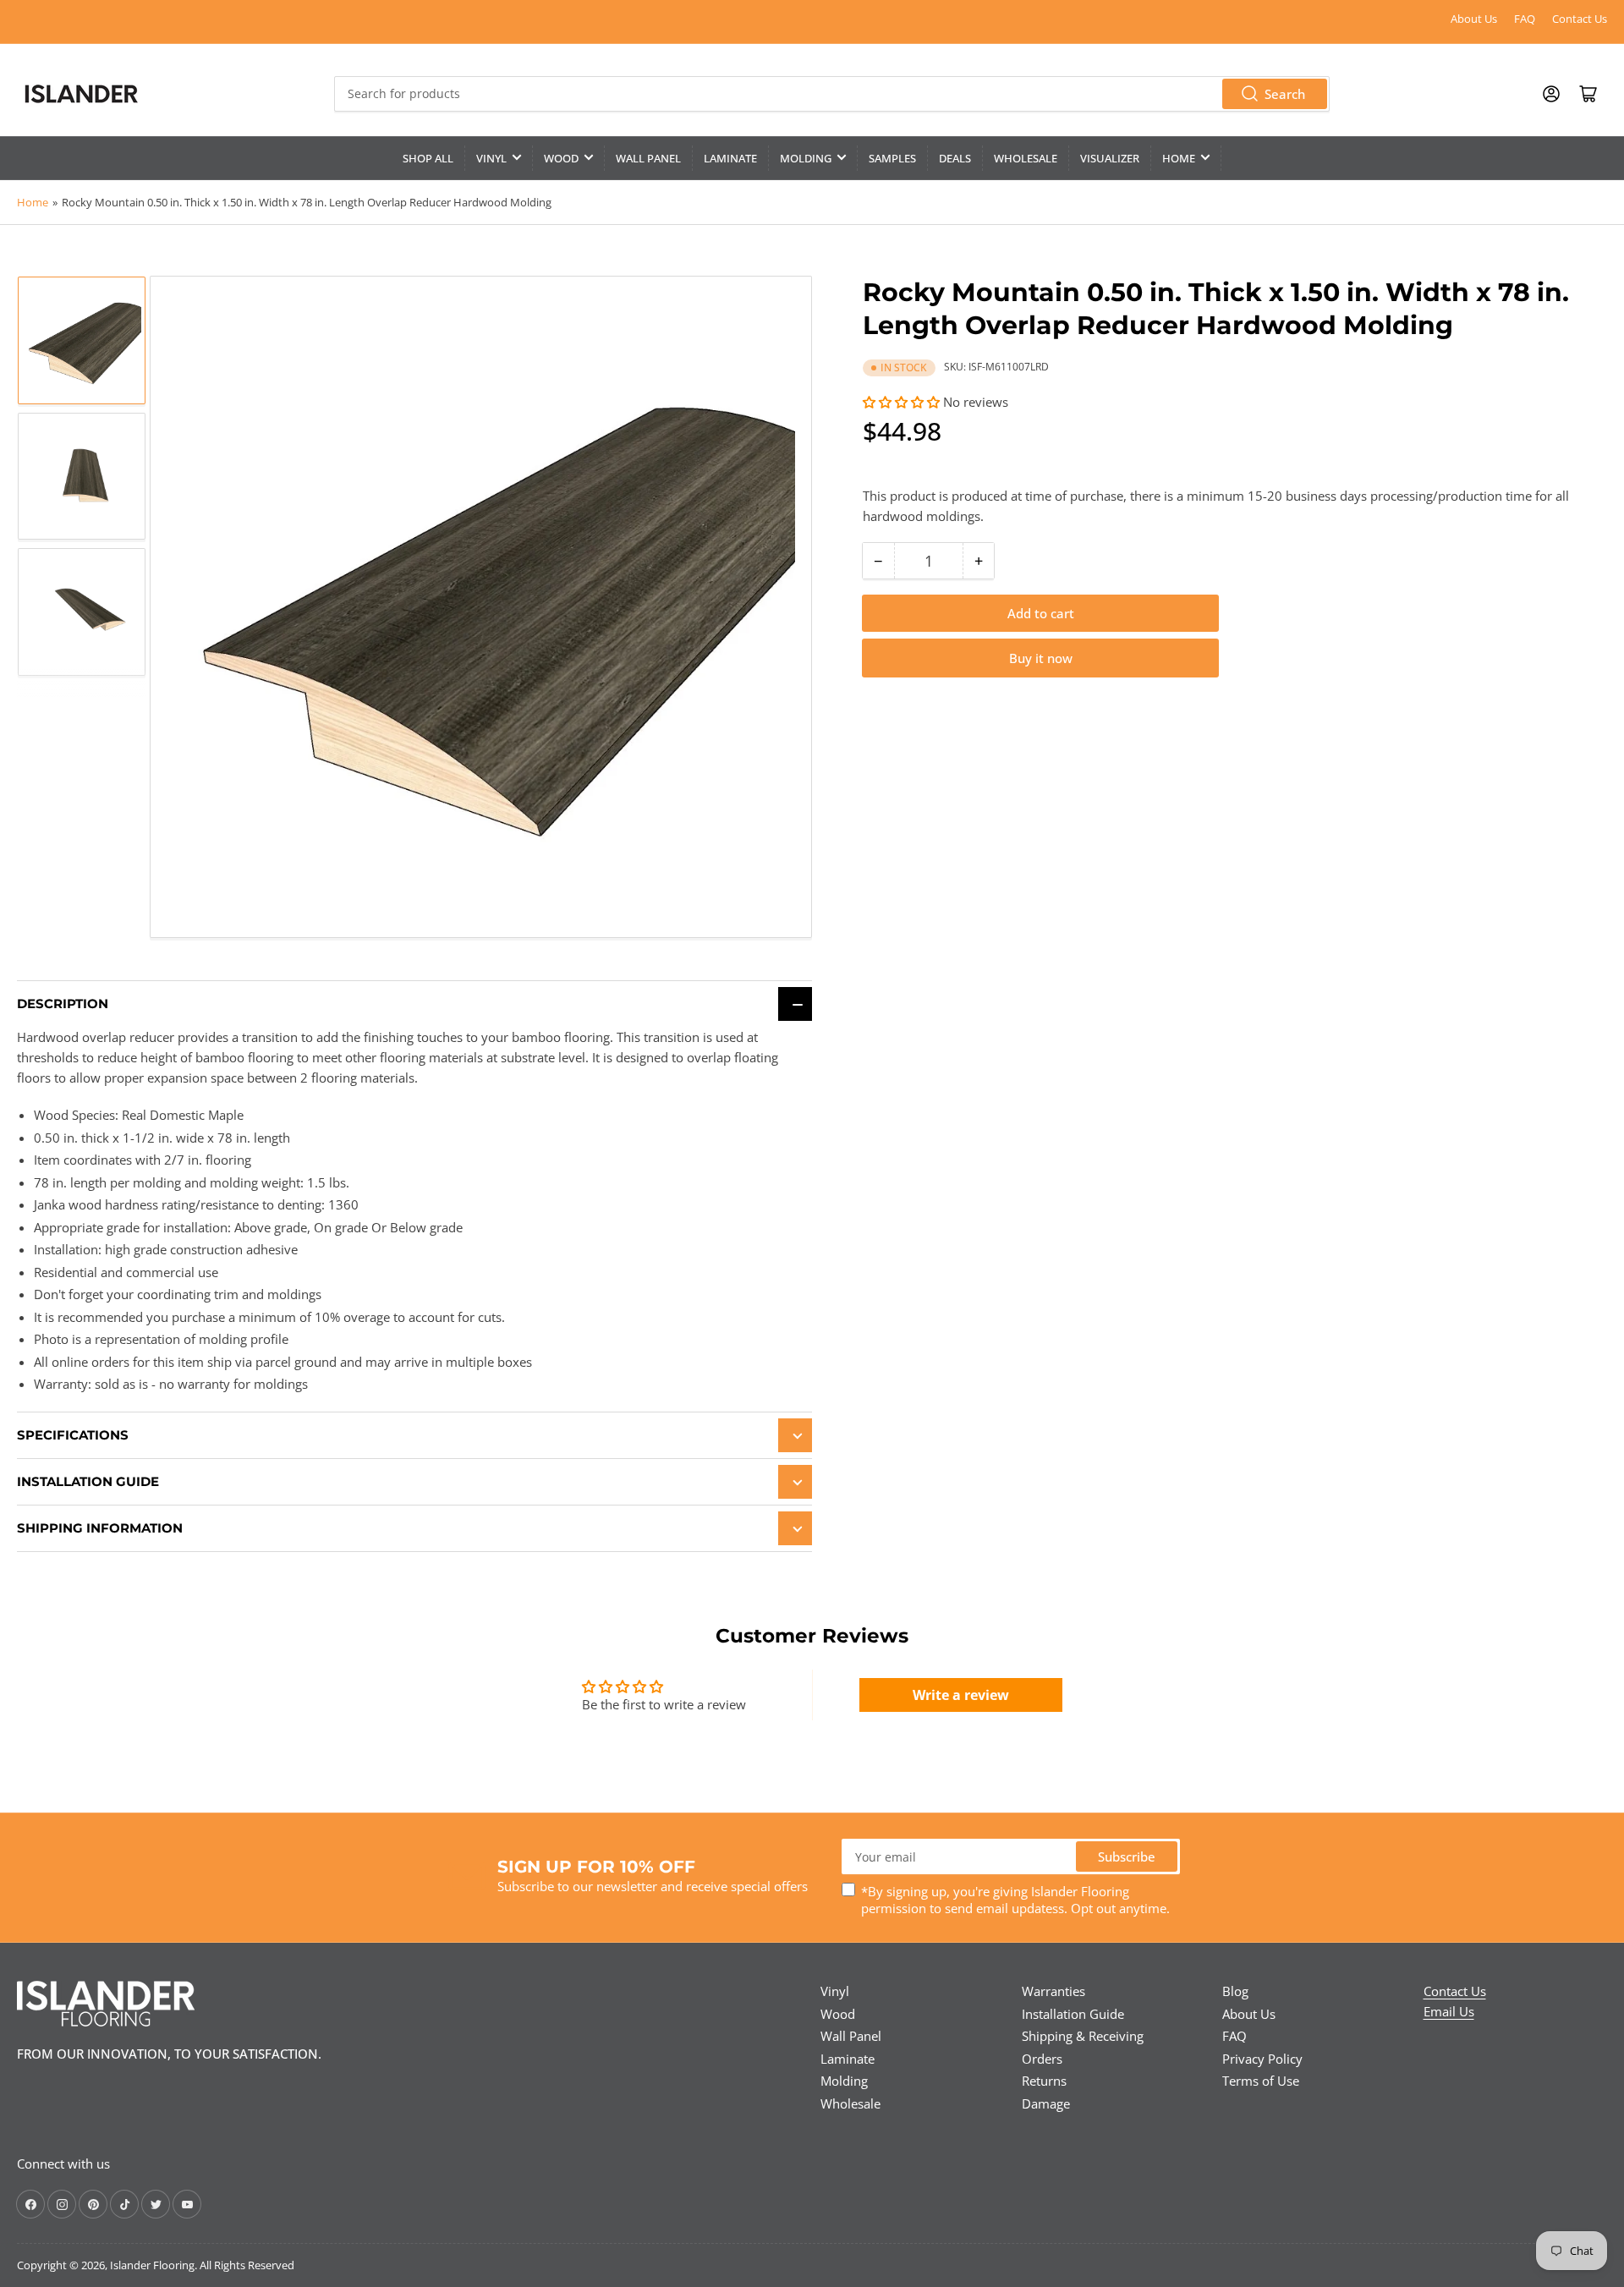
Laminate (730, 158)
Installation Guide (1073, 2014)
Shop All (428, 158)
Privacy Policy (1262, 2059)
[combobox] (831, 94)
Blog (1235, 1991)
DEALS (955, 158)
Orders (1042, 2059)
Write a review (961, 1695)
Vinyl (491, 158)
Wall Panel (648, 158)
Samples (892, 158)
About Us (1474, 19)
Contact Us (1580, 19)
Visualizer (1110, 158)
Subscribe (1127, 1856)
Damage (1046, 2103)
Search (1285, 94)
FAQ (1525, 19)
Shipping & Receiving (1083, 2036)
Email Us (1449, 2011)
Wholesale (1026, 158)
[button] (901, 402)
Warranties (1053, 1991)
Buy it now (1041, 658)
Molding (806, 158)
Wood (561, 158)
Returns (1044, 2081)
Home (1179, 158)
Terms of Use (1261, 2081)
